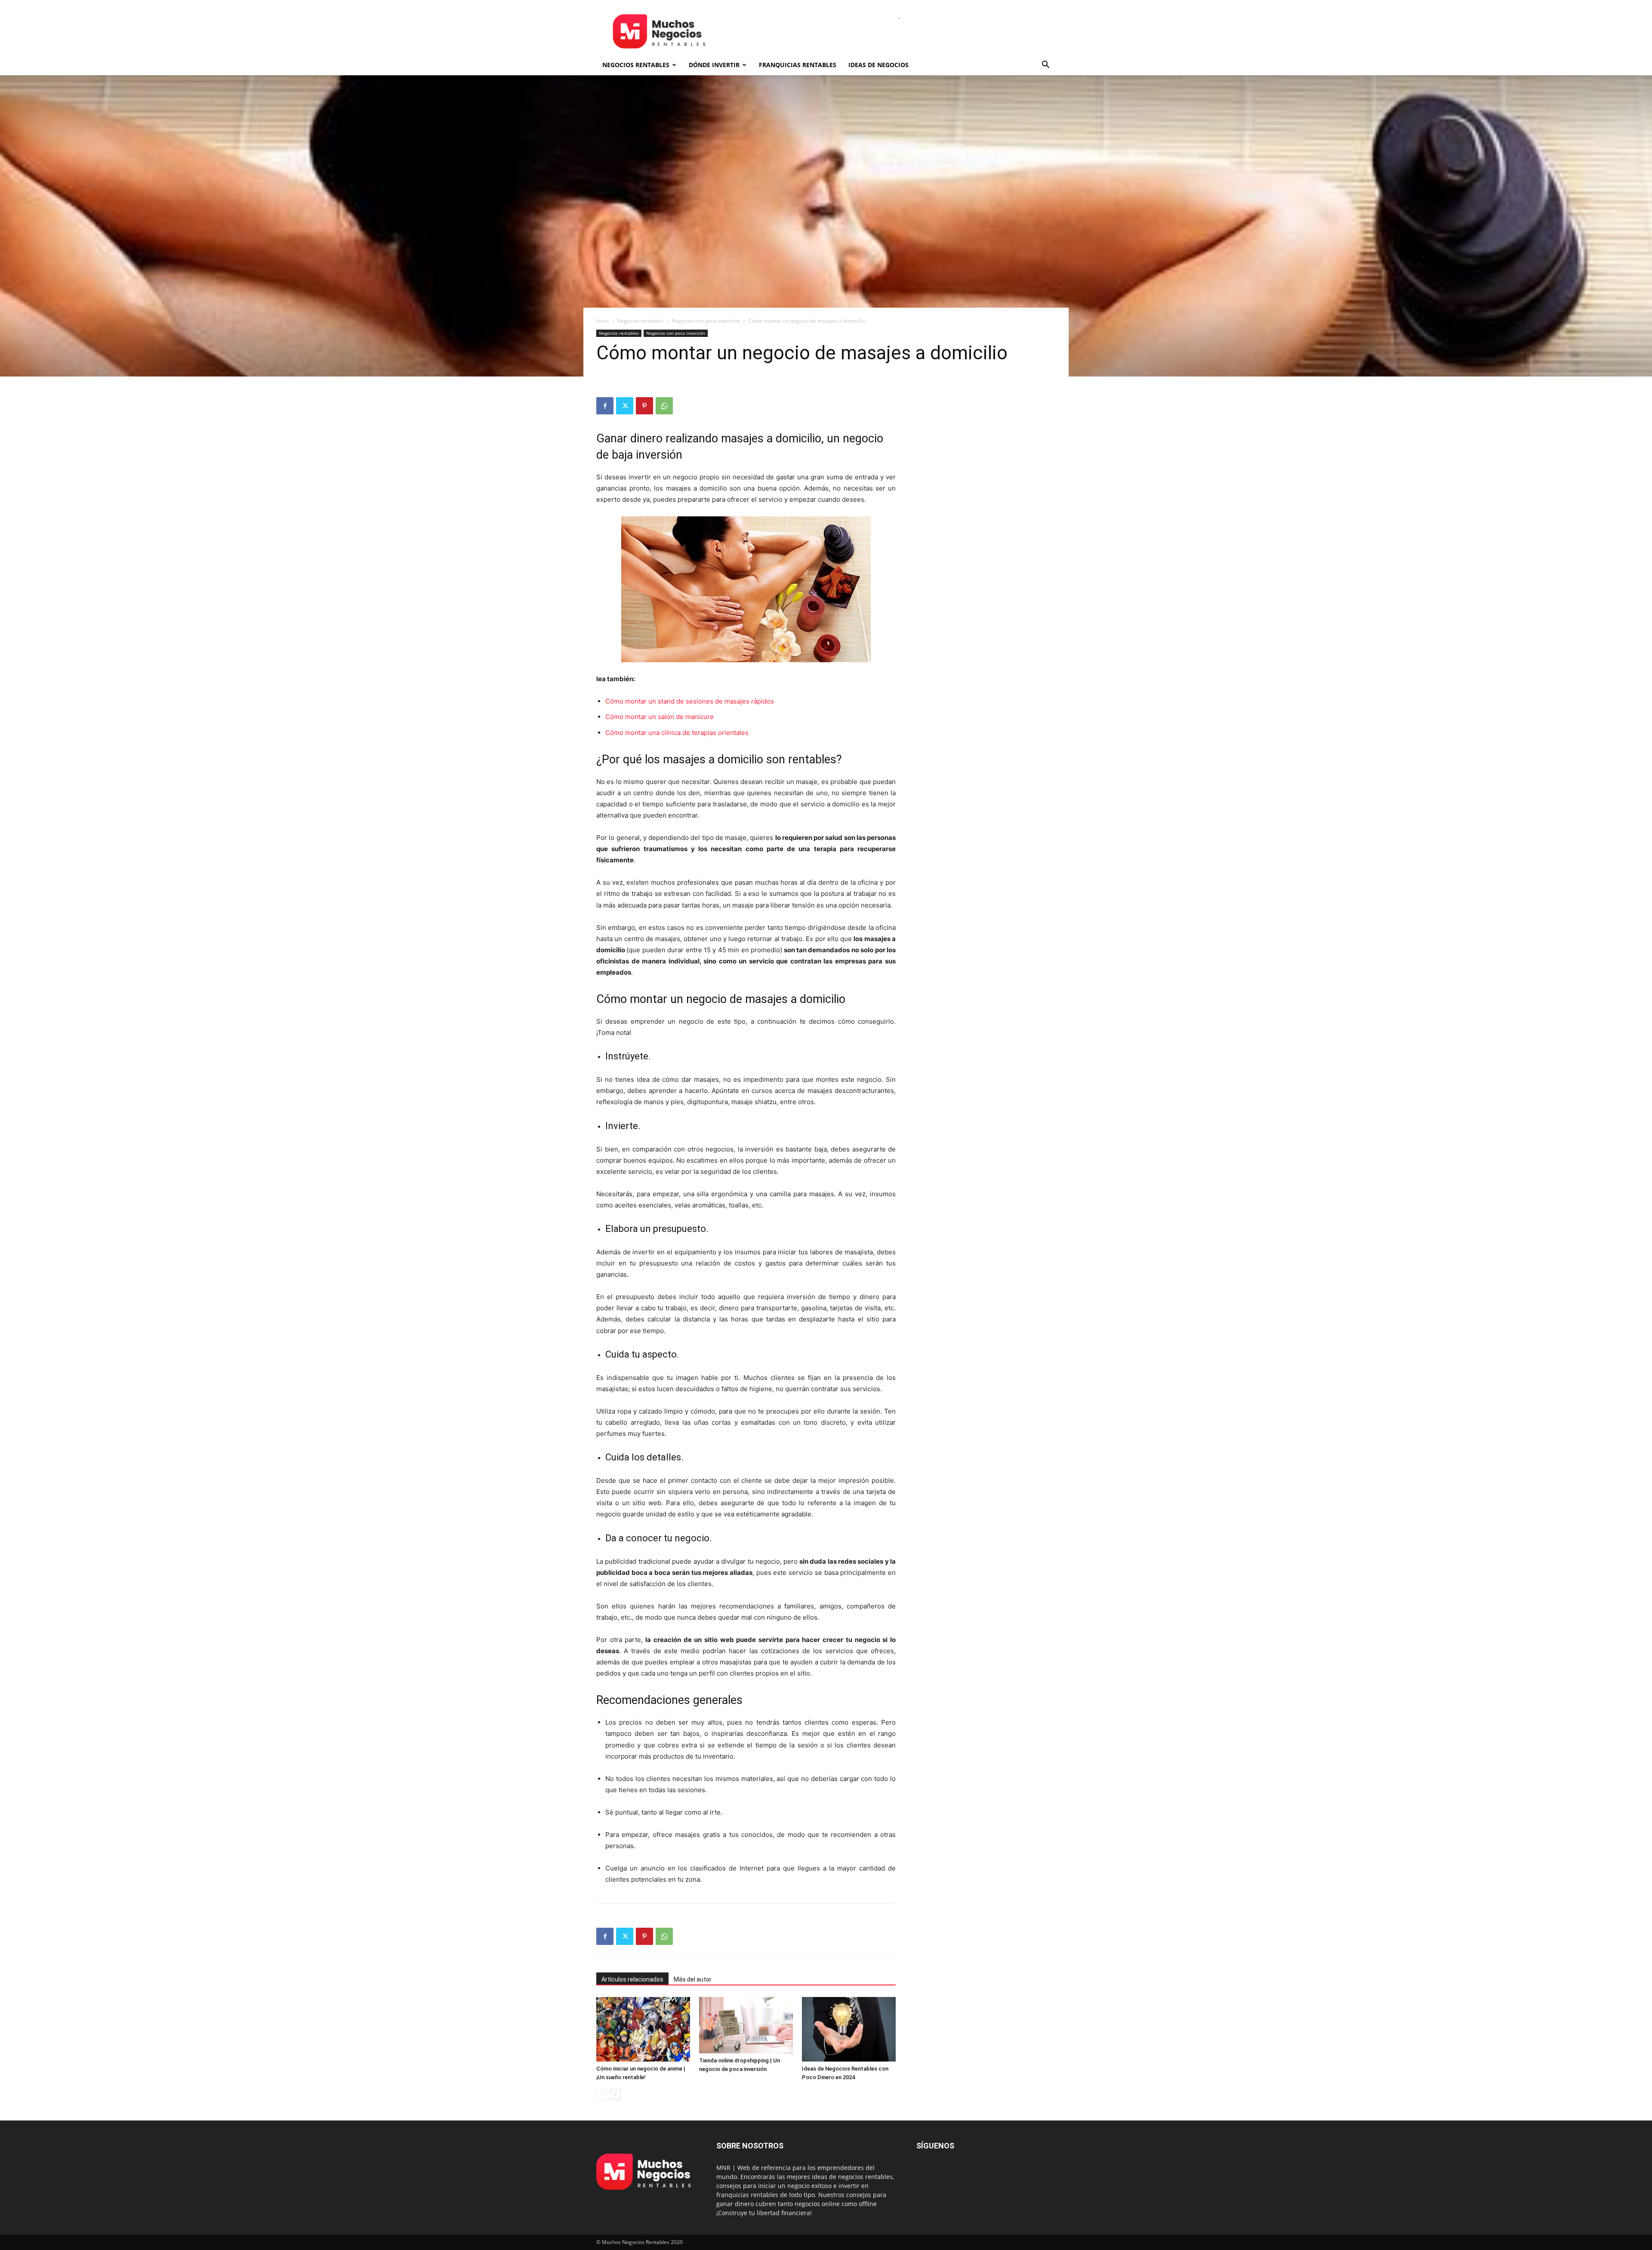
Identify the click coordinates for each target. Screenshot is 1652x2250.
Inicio (603, 321)
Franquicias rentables (798, 65)
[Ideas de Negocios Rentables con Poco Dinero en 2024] (849, 2029)
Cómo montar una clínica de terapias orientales (677, 733)
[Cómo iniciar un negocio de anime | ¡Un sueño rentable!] (643, 2029)
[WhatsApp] (664, 406)
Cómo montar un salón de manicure (660, 717)
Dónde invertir (714, 65)
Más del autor (693, 1979)
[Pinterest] (644, 406)
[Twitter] (625, 406)
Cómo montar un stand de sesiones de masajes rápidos (690, 701)
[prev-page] (602, 2094)
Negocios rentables (636, 65)
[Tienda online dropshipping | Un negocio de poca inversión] (746, 2025)
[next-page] (615, 2094)
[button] (1045, 66)
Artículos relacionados (632, 1979)
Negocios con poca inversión (706, 321)
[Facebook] (605, 406)
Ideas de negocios (878, 65)
